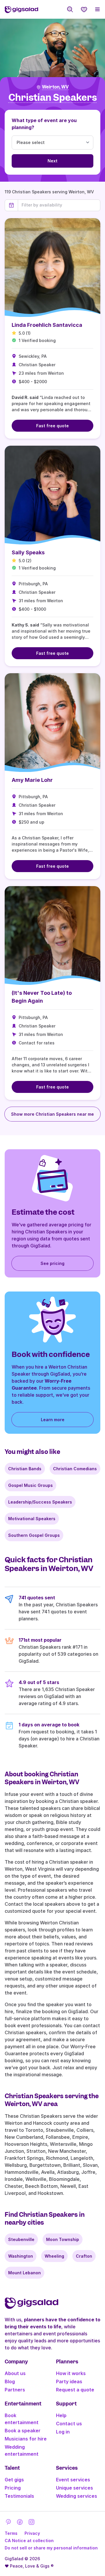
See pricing (52, 1263)
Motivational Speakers (32, 1519)
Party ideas (69, 2381)
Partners (15, 2390)
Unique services (75, 2488)
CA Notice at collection (29, 2541)
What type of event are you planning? (44, 124)
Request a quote (75, 2390)
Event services (73, 2480)
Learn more (53, 1420)
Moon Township (63, 2239)
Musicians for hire (26, 2439)
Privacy (32, 2533)
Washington (21, 2256)
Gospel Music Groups (30, 1485)
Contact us (69, 2424)
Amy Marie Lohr (32, 780)
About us (15, 2373)
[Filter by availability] (59, 205)
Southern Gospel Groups (34, 1535)
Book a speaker (23, 2431)
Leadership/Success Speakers (40, 1502)
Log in (63, 2432)
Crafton (84, 2256)
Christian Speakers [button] (53, 98)
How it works (71, 2373)
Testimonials (19, 2496)
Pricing (13, 2488)
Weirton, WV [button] (55, 87)
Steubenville (21, 2239)
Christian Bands (25, 1469)
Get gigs (14, 2480)
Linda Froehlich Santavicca (47, 325)
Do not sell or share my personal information (51, 2548)
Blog (10, 2381)
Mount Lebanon (24, 2273)
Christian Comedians (75, 1469)
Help (61, 2415)
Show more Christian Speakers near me (52, 1114)
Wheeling (54, 2256)
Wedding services (77, 2496)
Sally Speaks (28, 552)
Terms (11, 2533)
